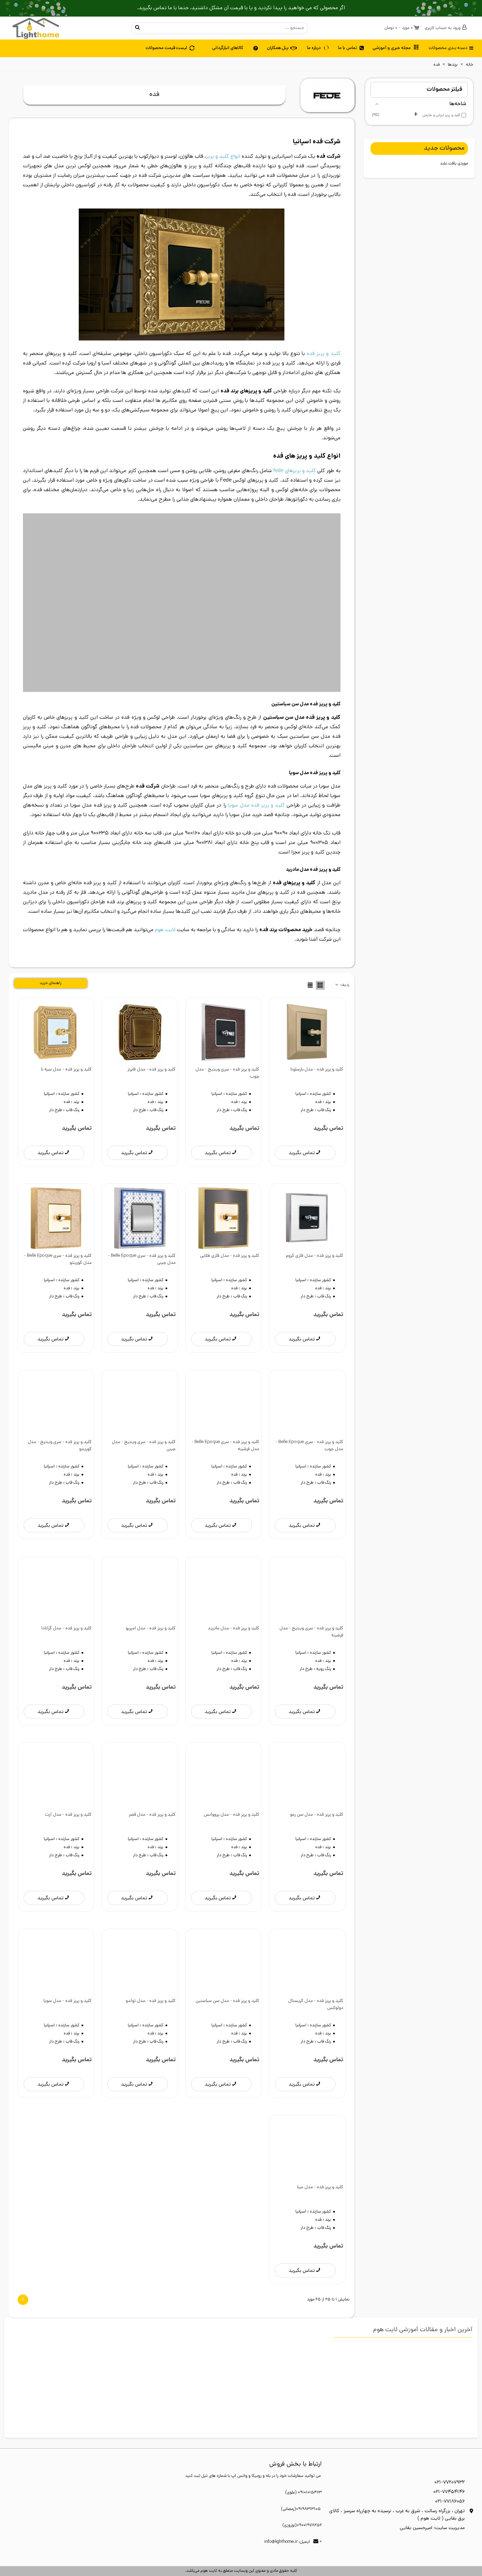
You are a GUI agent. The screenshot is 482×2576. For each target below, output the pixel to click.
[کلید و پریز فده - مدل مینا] (307, 2103)
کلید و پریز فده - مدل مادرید (234, 1582)
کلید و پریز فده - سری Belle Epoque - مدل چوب (309, 1399)
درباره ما (314, 48)
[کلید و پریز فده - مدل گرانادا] (56, 1545)
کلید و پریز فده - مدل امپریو (150, 1582)
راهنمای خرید (50, 937)
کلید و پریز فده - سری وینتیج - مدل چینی (144, 1399)
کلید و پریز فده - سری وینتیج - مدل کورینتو (60, 1399)
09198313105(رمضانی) (301, 2463)
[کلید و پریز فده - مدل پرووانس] (224, 1731)
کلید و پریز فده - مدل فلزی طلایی (230, 1210)
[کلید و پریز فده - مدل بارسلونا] (307, 986)
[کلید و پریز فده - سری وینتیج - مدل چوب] (224, 986)
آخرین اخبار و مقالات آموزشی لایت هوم (423, 2284)
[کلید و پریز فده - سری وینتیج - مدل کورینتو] (56, 1358)
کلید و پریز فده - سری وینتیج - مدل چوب (227, 1027)
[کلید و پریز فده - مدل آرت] (56, 1731)
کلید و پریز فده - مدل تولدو (150, 1955)
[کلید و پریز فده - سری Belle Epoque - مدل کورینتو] (56, 1172)
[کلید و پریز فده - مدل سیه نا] (56, 986)
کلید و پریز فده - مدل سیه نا (66, 1023)
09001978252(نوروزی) (302, 2479)
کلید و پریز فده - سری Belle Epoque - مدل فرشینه (225, 1399)
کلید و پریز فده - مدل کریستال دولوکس (316, 1958)
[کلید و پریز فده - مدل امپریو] (140, 1545)
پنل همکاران (278, 48)
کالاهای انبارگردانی (228, 48)
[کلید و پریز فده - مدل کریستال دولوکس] (307, 1917)
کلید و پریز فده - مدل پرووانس (232, 1769)
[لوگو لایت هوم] (36, 28)
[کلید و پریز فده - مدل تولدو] (140, 1917)
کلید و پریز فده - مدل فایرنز (151, 1023)
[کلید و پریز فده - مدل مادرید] (224, 1545)
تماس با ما (348, 48)
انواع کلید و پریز (223, 157)
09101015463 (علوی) (303, 2447)
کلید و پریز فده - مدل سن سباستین (227, 1955)
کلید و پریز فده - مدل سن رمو (317, 1769)
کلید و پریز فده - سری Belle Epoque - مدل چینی (142, 1213)
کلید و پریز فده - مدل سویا (68, 1955)
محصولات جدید (444, 149)
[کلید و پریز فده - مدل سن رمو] (307, 1731)
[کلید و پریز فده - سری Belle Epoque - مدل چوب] (307, 1358)
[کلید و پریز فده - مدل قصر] (140, 1731)
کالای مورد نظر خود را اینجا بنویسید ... (226, 28)
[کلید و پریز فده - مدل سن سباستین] (224, 1917)
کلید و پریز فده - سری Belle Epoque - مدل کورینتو (58, 1213)
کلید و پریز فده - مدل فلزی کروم (314, 1210)
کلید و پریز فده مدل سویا (256, 759)
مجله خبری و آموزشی (392, 48)
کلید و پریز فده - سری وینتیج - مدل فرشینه (311, 1586)
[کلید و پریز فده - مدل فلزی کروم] (307, 1172)
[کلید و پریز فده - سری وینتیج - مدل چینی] (140, 1358)
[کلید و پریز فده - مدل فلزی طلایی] (224, 1172)
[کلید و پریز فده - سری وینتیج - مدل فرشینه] (307, 1545)
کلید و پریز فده (323, 354)
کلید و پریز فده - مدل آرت (68, 1769)
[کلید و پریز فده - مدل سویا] (56, 1917)
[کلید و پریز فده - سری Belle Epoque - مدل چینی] (140, 1172)
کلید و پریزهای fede (294, 471)
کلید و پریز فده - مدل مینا (320, 2141)
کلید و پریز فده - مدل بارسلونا (317, 1023)
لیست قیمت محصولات (166, 48)
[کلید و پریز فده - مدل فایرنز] (140, 986)
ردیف (344, 939)
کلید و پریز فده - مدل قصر (152, 1769)
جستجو (138, 28)
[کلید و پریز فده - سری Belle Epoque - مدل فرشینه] (224, 1358)
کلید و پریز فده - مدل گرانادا (67, 1582)
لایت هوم (165, 884)
